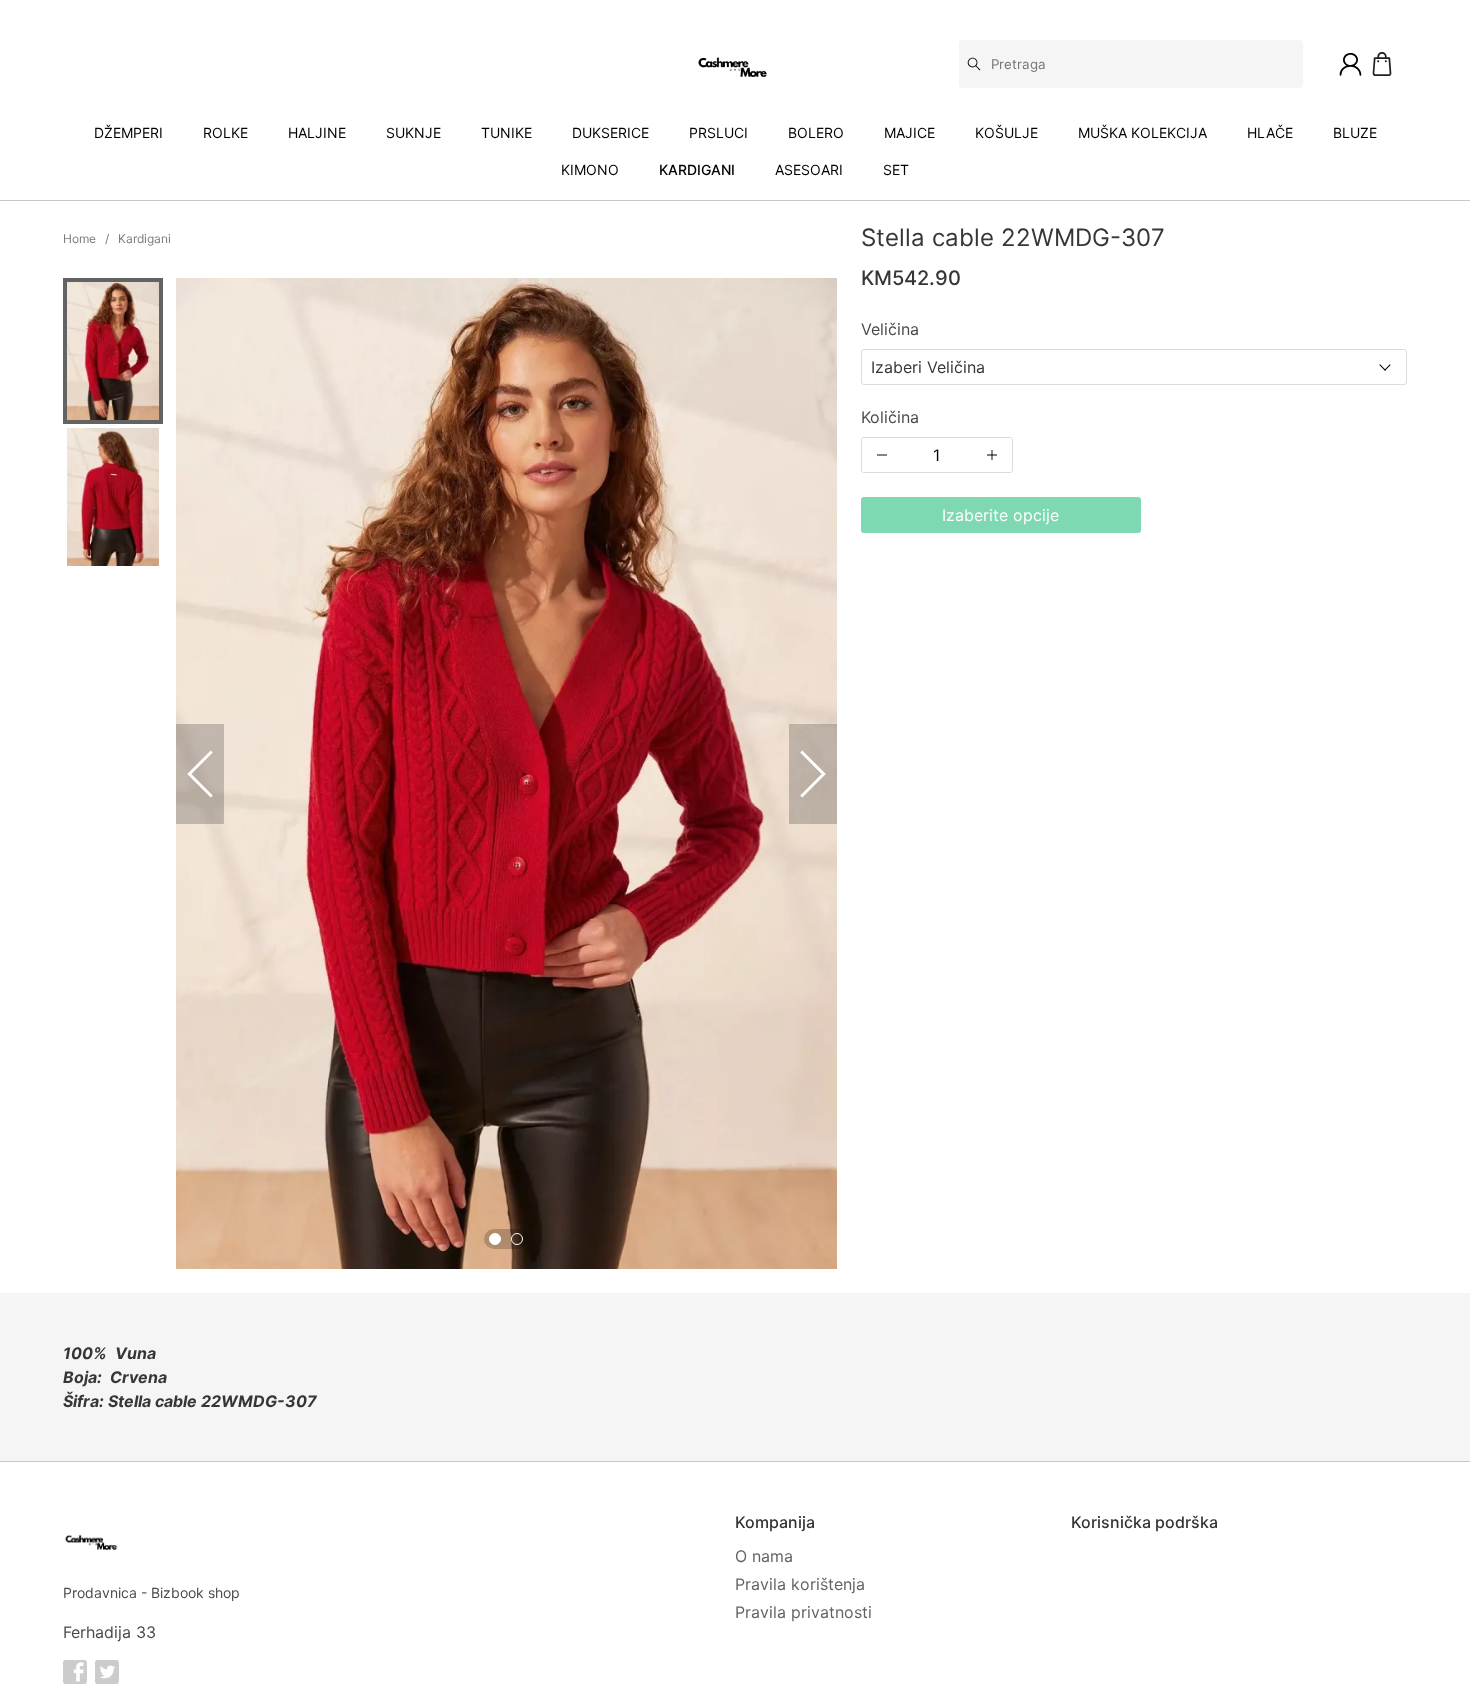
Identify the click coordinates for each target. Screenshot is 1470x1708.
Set (896, 169)
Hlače (1270, 132)
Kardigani (697, 169)
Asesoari (809, 169)
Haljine (317, 132)
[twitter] (107, 1672)
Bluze (1355, 132)
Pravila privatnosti (803, 1612)
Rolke (225, 132)
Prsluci (718, 132)
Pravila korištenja (800, 1584)
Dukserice (610, 132)
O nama (764, 1556)
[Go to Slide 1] (495, 1239)
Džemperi (128, 132)
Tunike (506, 132)
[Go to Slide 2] (517, 1239)
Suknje (413, 132)
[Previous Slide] (200, 774)
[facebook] (75, 1672)
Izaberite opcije (1000, 515)
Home (79, 238)
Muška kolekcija (1142, 132)
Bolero (816, 132)
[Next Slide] (813, 774)
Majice (909, 132)
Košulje (1006, 132)
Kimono (590, 169)
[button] (113, 351)
